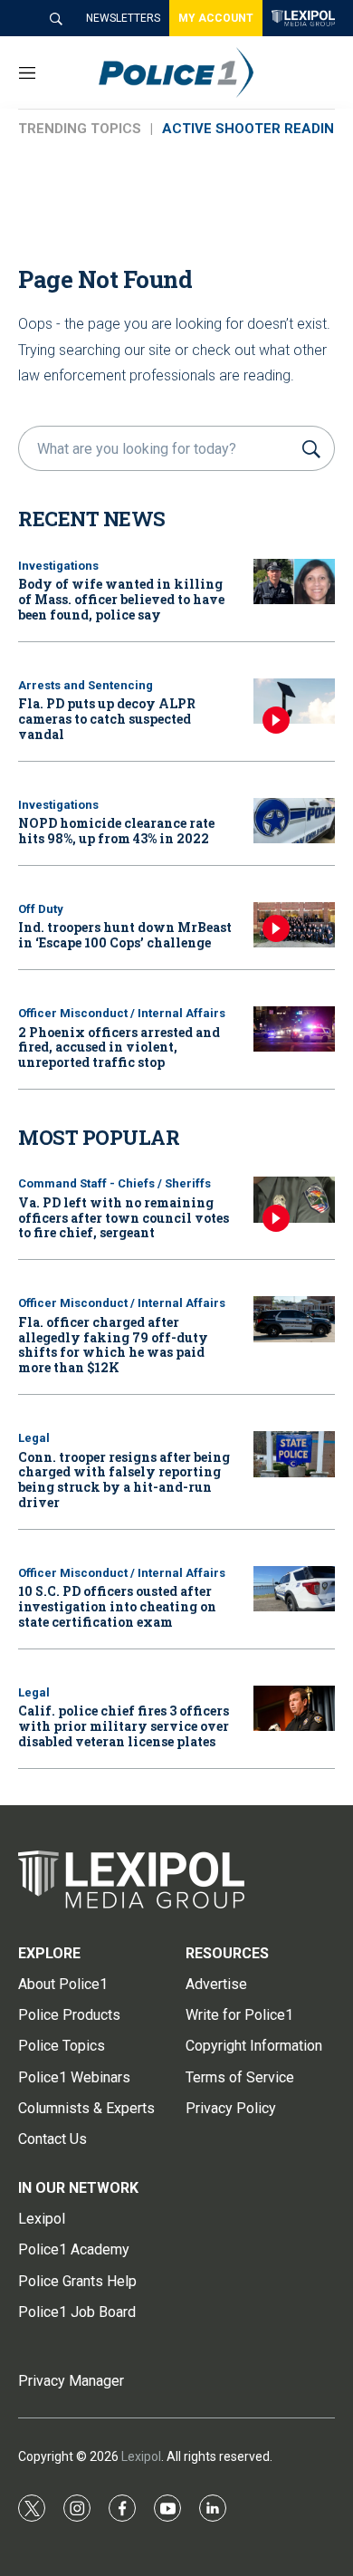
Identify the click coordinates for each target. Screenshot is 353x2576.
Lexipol (141, 2456)
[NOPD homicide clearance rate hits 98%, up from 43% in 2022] (294, 821)
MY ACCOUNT (216, 18)
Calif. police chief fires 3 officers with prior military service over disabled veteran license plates (124, 1726)
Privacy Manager (71, 2381)
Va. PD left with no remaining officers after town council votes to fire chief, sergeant (124, 1218)
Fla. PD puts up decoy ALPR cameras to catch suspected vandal (107, 719)
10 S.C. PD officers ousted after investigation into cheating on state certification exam (117, 1606)
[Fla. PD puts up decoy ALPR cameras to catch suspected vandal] (294, 702)
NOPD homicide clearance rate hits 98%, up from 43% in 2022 (116, 831)
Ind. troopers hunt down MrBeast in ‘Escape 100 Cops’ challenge (125, 935)
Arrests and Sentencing (86, 685)
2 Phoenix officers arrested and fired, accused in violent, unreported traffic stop (119, 1048)
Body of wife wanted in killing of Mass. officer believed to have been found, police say (121, 599)
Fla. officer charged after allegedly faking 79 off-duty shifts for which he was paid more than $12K (113, 1345)
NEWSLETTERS (123, 18)
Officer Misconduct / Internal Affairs (122, 1013)
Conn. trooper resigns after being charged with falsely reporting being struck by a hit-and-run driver (124, 1480)
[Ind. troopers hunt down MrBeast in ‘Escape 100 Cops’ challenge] (294, 925)
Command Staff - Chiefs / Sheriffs (114, 1183)
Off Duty (41, 909)
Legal (34, 1438)
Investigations (58, 566)
